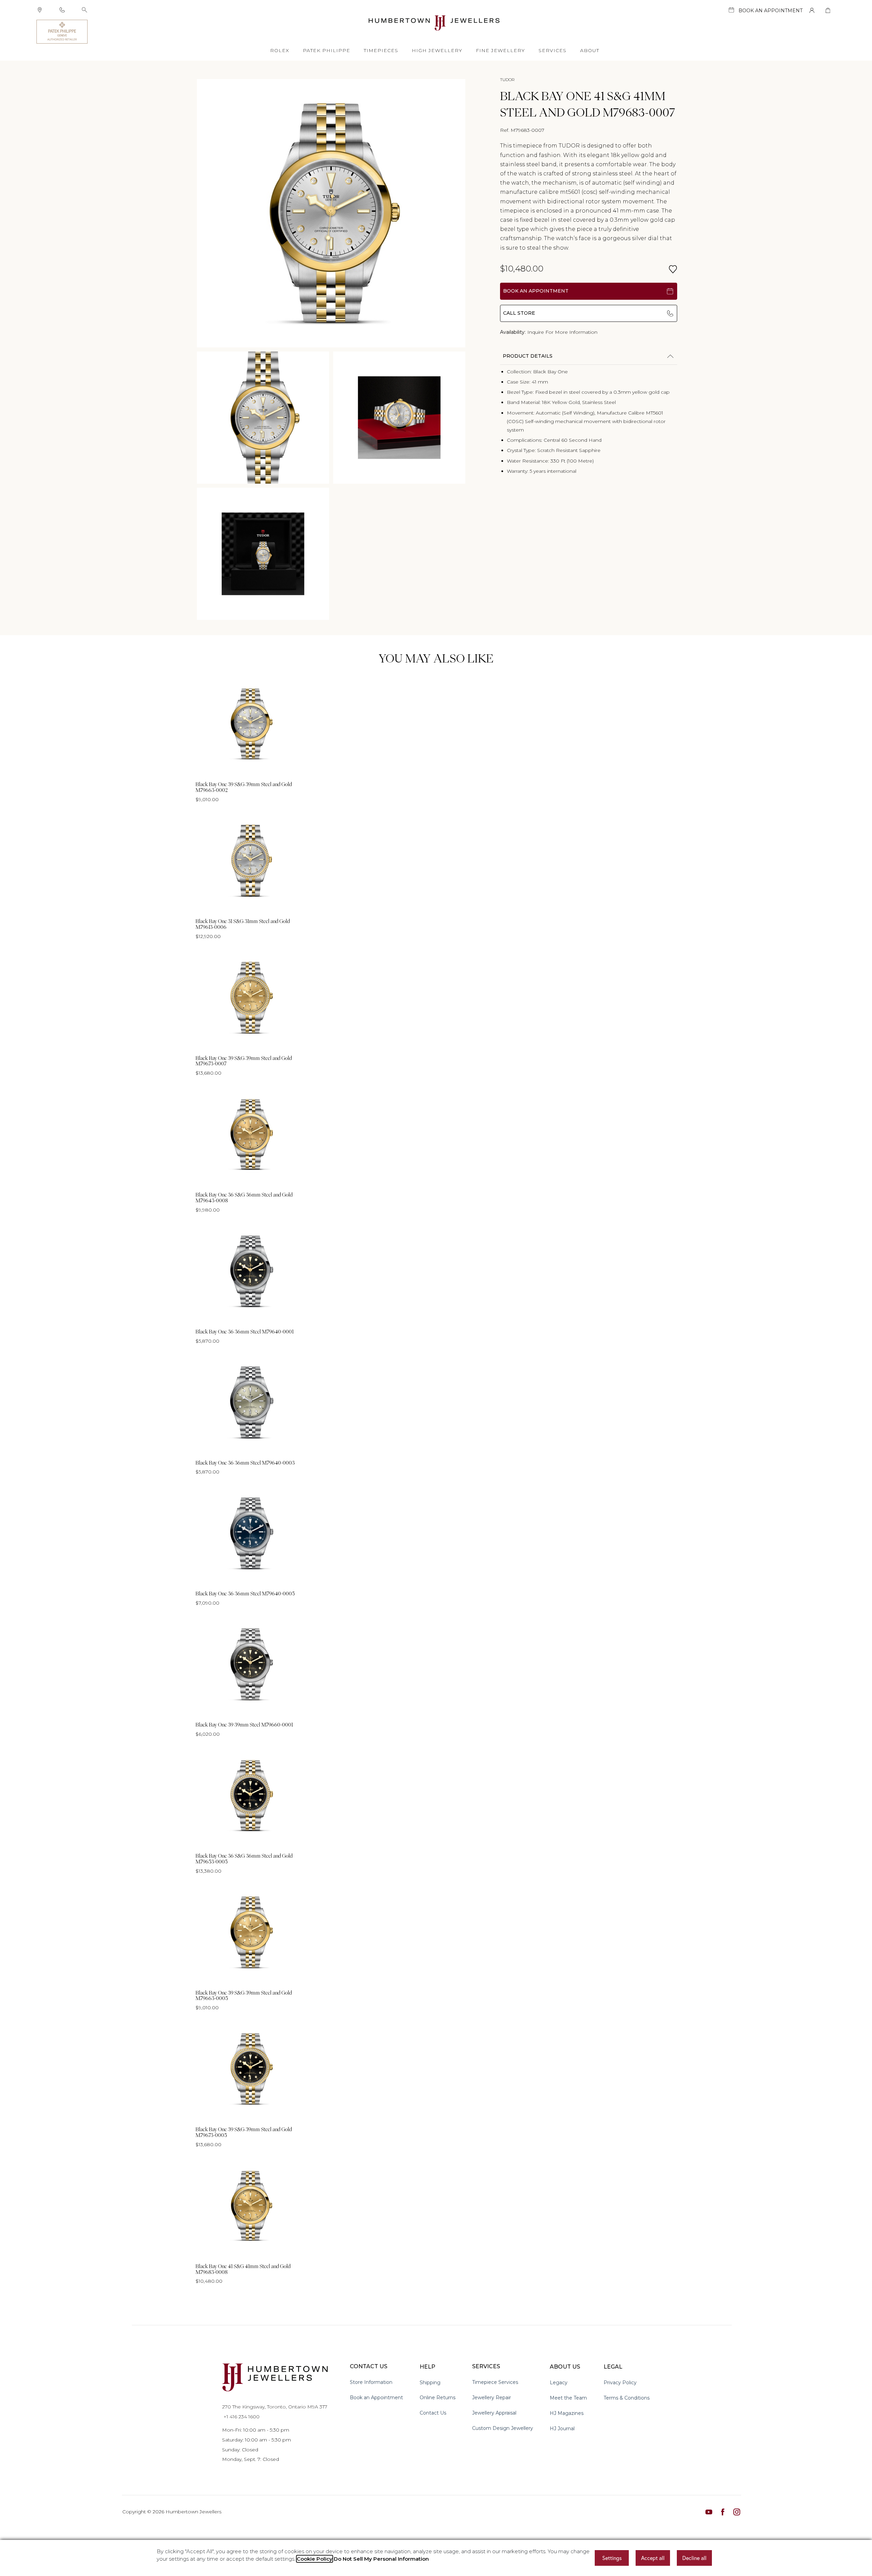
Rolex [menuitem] (280, 50)
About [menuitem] (590, 50)
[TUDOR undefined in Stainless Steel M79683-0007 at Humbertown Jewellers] (331, 213)
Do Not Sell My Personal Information (381, 2559)
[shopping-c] (828, 10)
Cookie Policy (315, 2559)
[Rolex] (805, 32)
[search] (84, 10)
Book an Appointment (376, 2398)
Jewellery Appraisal (494, 2413)
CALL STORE (519, 313)
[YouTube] (709, 2512)
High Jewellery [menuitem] (437, 50)
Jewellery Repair (492, 2398)
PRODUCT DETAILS (528, 356)
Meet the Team (568, 2398)
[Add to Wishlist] (673, 269)
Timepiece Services (495, 2382)
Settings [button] (612, 2558)
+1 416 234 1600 (241, 2417)
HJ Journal (562, 2429)
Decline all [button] (694, 2558)
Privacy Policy (620, 2383)
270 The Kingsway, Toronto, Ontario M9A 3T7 (275, 2407)
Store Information (371, 2382)
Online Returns (438, 2398)
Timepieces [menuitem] (381, 50)
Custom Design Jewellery (503, 2428)
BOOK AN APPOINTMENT (536, 291)
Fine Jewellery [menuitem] (500, 50)
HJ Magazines (567, 2413)
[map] (40, 10)
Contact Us (433, 2413)
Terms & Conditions (627, 2398)
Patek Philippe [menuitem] (326, 50)
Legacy (559, 2383)
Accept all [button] (653, 2558)
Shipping (430, 2383)
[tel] (62, 10)
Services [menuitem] (552, 50)
